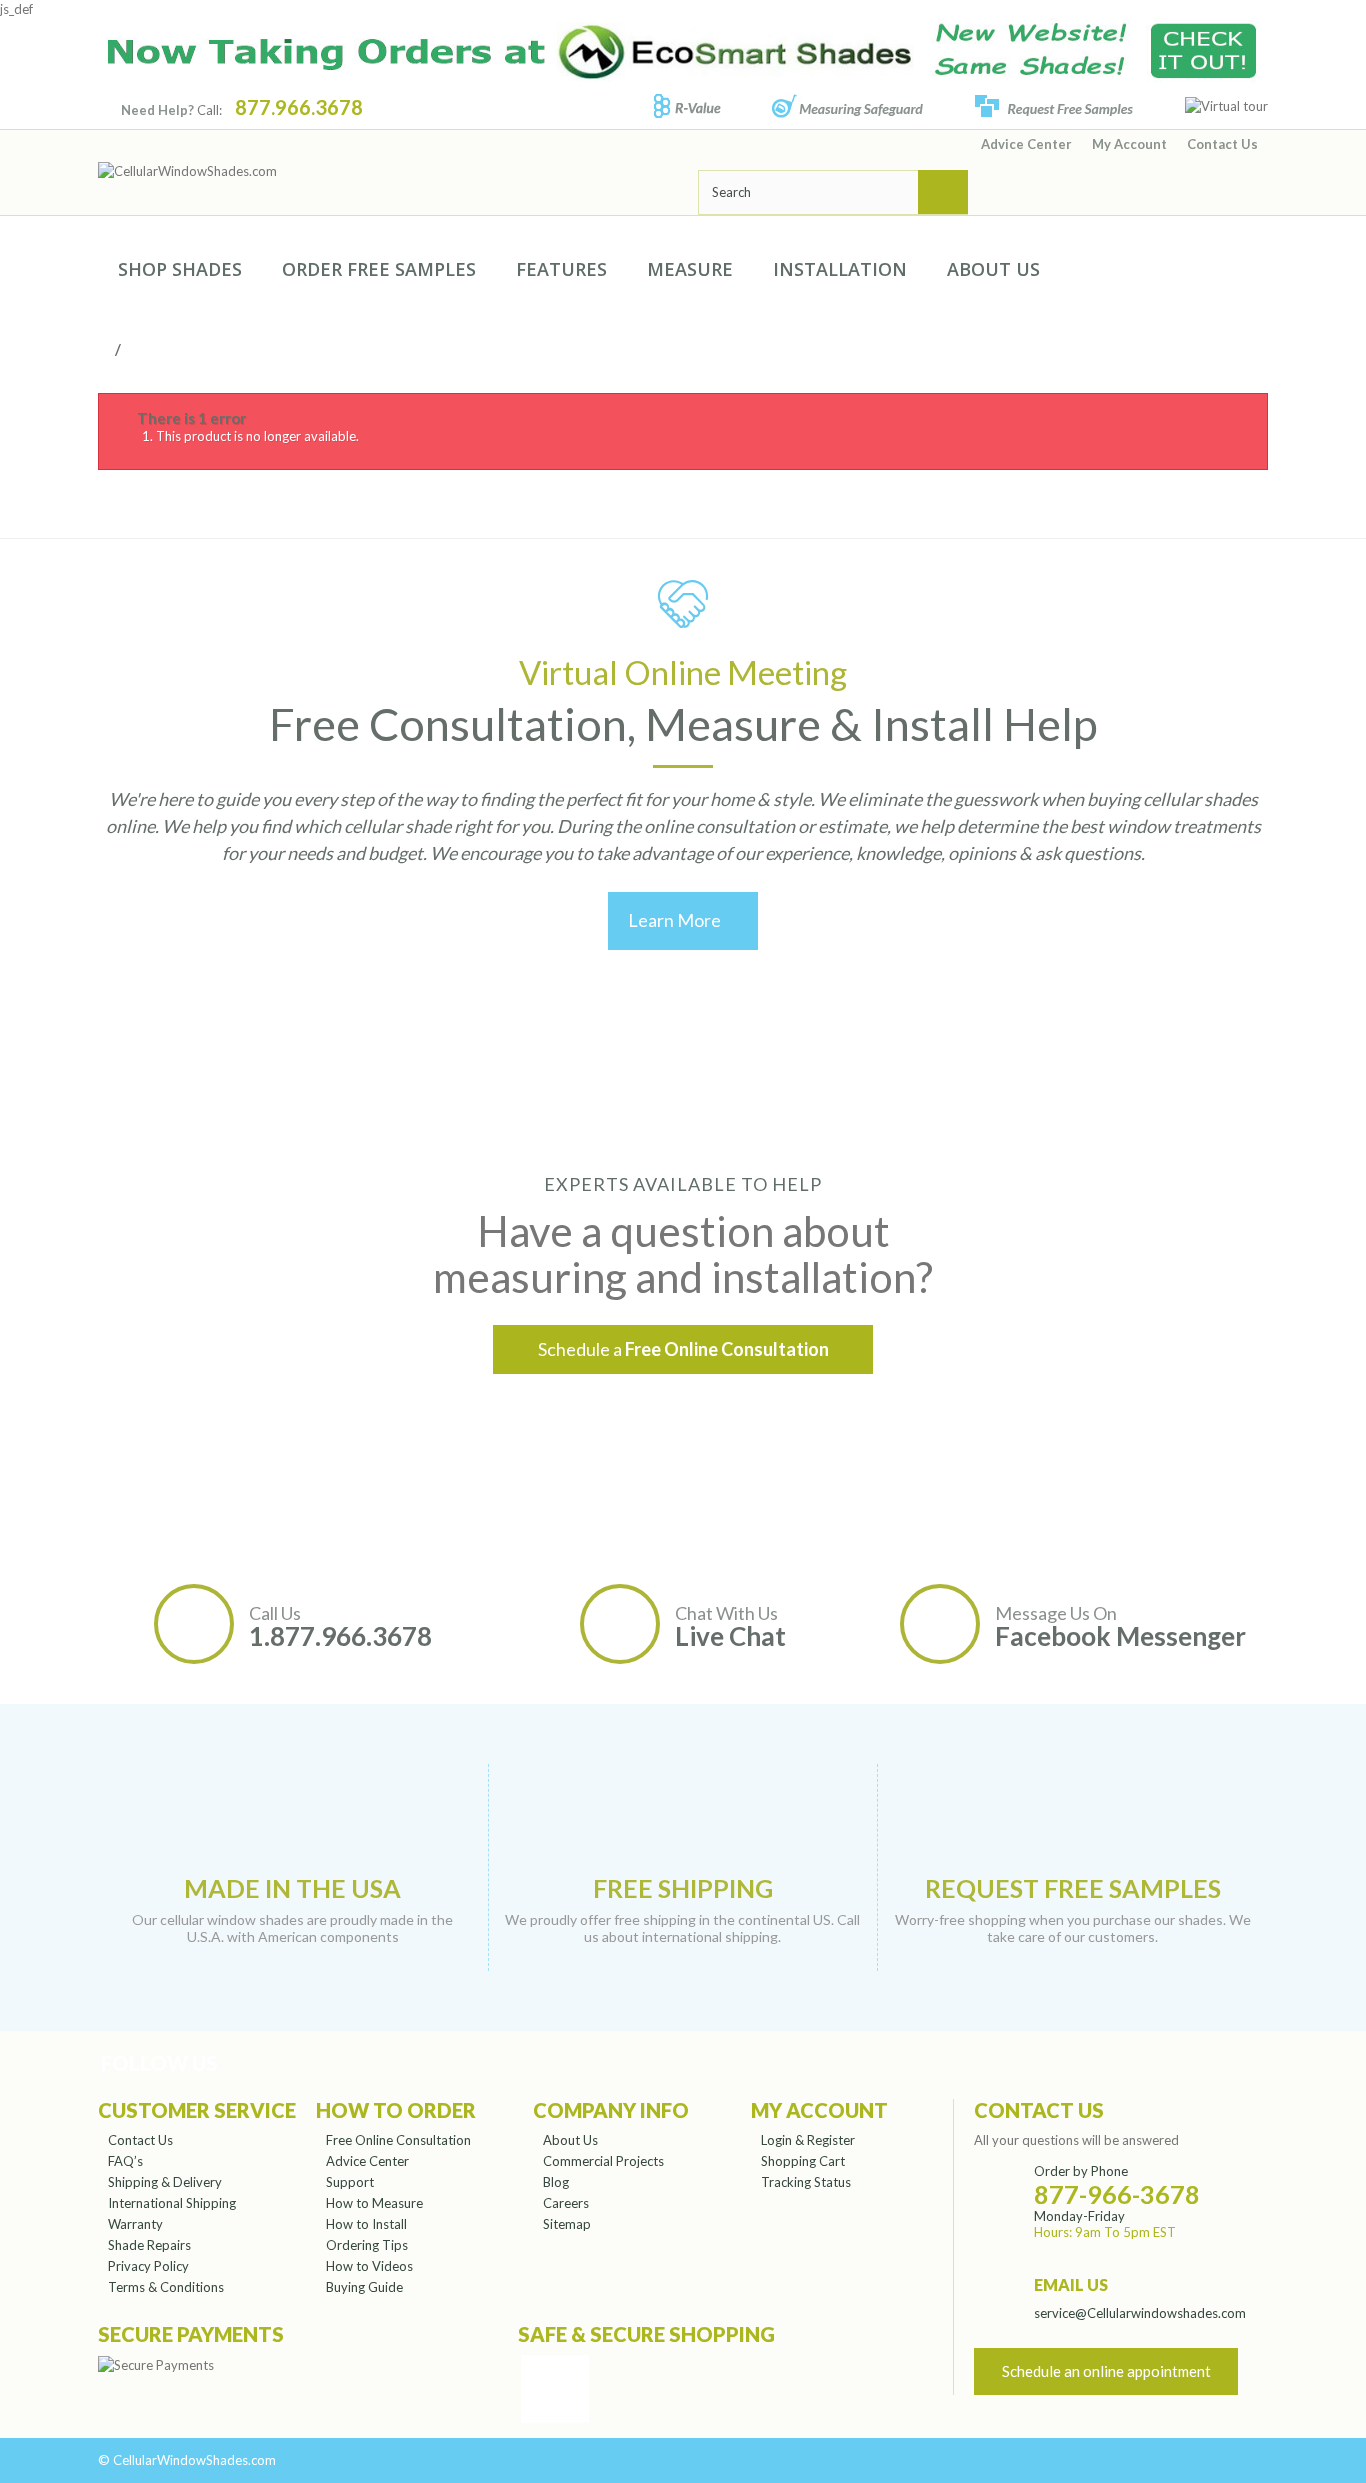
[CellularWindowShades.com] (383, 171)
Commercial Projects (603, 2161)
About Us (993, 269)
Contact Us (1222, 144)
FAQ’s (125, 2161)
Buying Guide (364, 2287)
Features (561, 269)
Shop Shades (180, 269)
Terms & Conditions (166, 2287)
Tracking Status (806, 2182)
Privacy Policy (148, 2266)
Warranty (135, 2224)
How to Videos (369, 2266)
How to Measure (374, 2203)
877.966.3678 (299, 107)
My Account (1129, 144)
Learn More (683, 920)
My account (819, 2110)
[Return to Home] (112, 349)
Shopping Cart (803, 2161)
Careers (566, 2203)
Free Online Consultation (398, 2140)
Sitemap (567, 2224)
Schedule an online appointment (1106, 2371)
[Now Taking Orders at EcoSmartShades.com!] (683, 50)
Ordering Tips (367, 2245)
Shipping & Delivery (165, 2182)
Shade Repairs (149, 2245)
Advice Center (1026, 144)
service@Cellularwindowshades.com (1140, 2313)
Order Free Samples (379, 269)
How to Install (366, 2224)
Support (350, 2182)
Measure (690, 269)
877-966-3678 (1117, 2194)
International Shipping (172, 2203)
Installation (840, 269)
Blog (556, 2182)
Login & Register (808, 2140)
